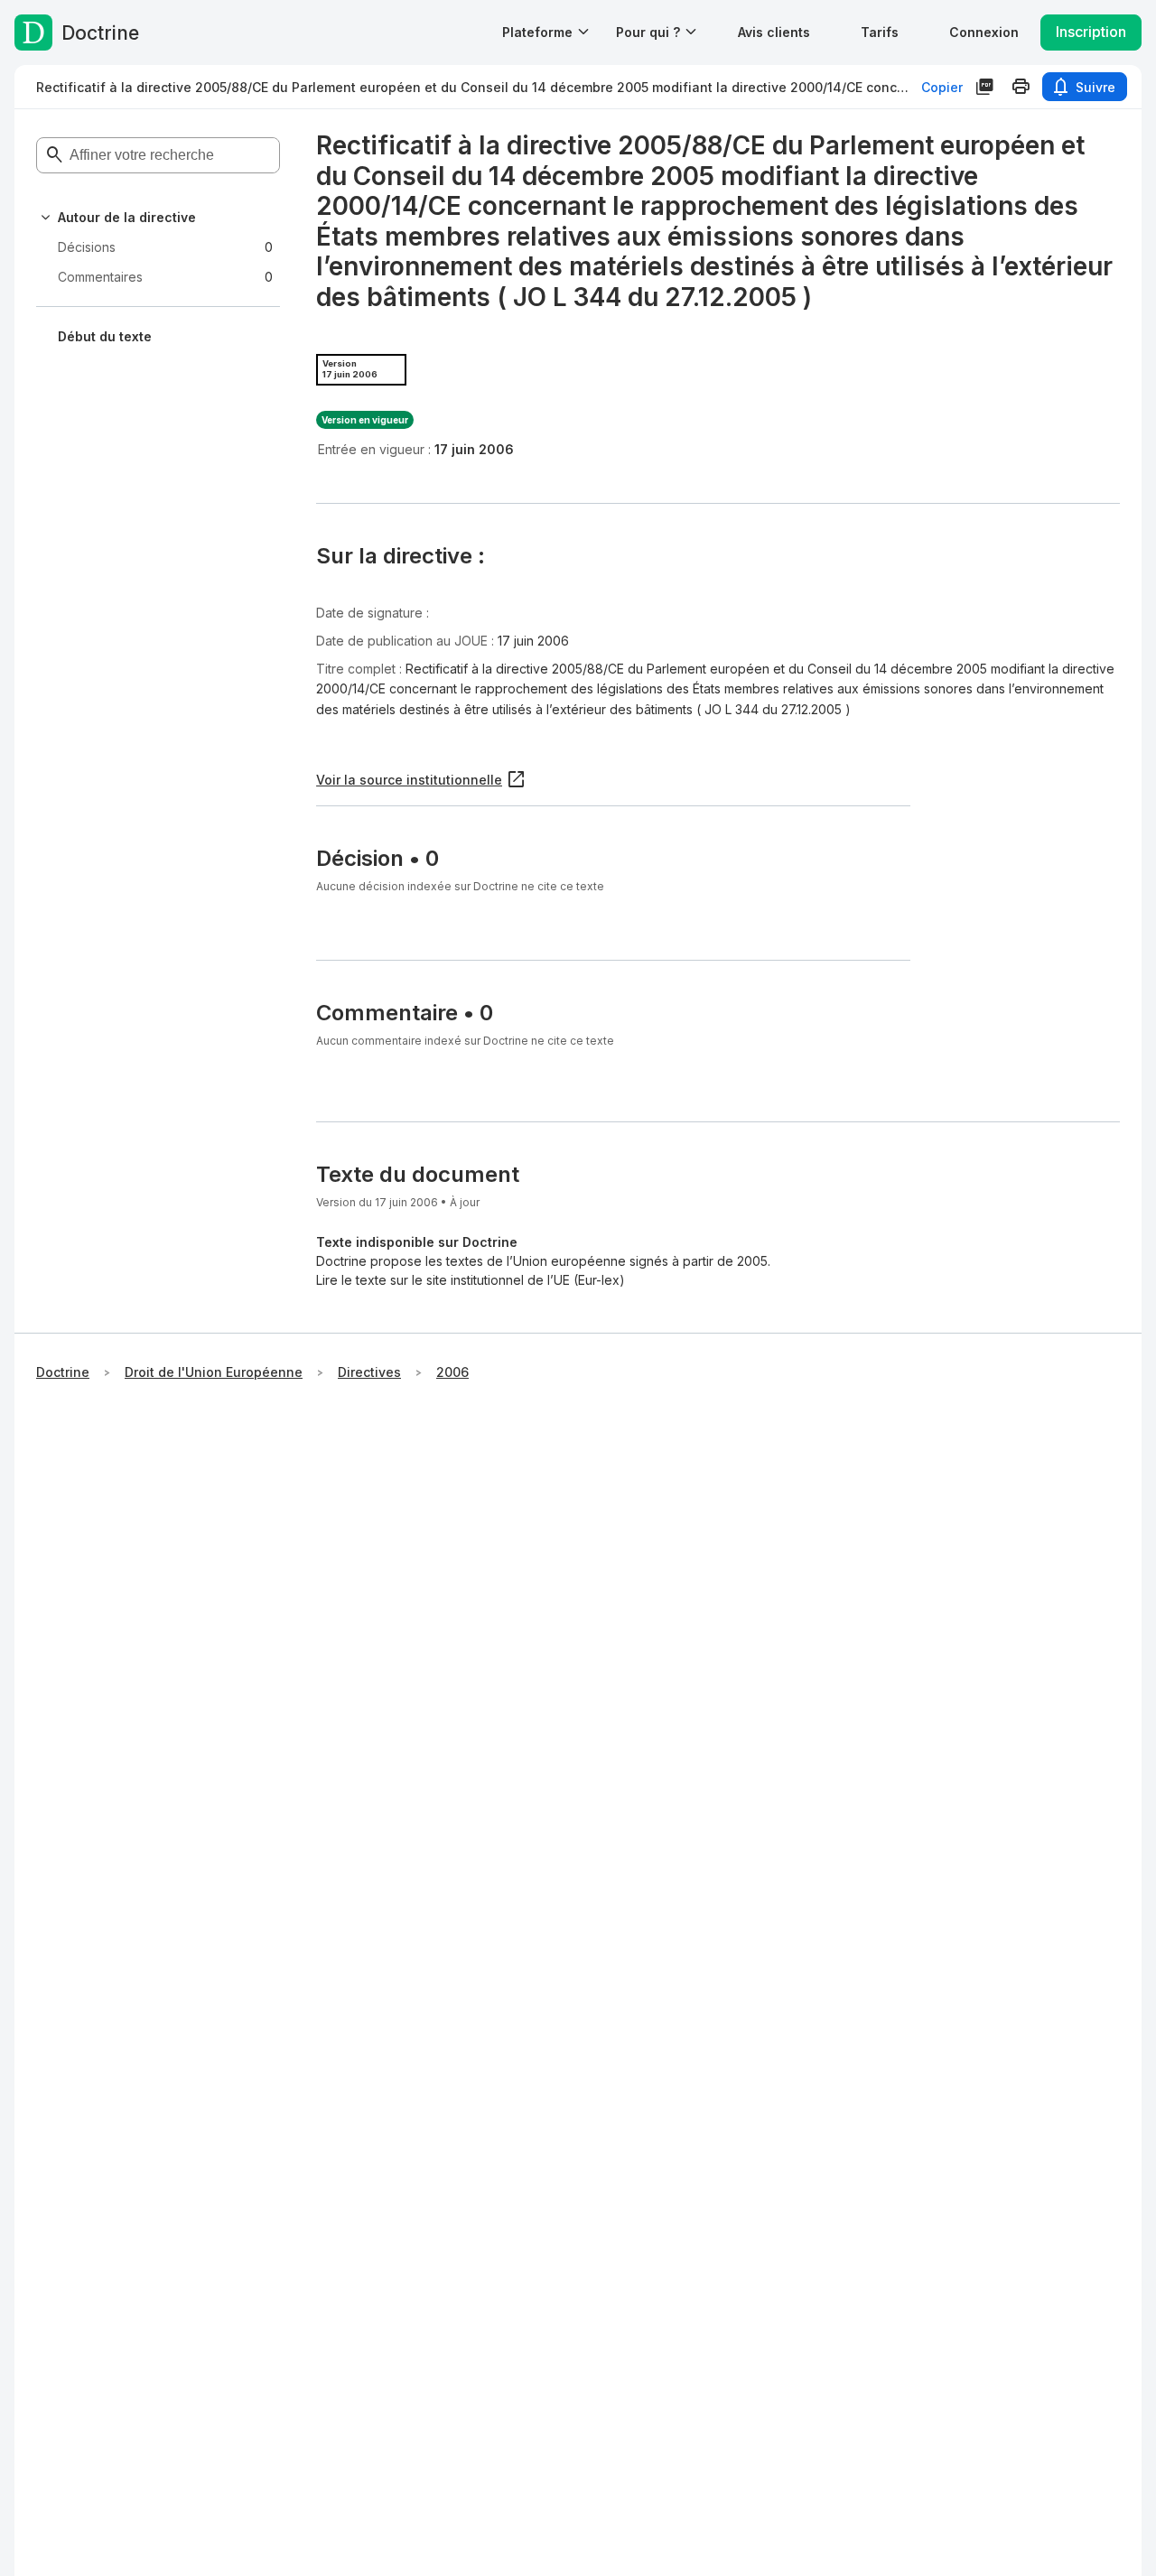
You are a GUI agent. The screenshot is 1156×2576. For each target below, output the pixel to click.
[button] (774, 32)
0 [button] (165, 247)
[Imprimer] (1021, 87)
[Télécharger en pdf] (984, 87)
